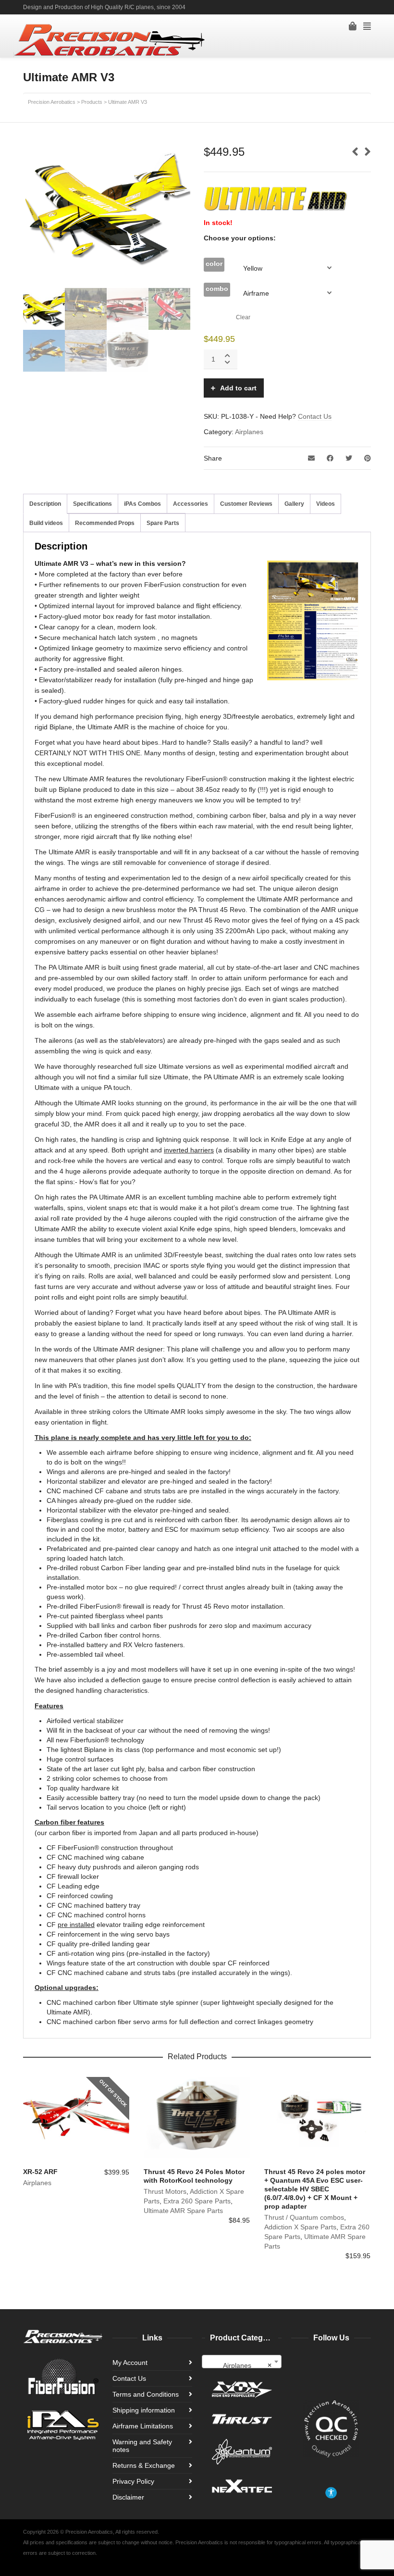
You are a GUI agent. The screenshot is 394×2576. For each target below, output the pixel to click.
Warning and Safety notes (142, 2446)
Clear (243, 317)
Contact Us (315, 416)
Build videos (46, 523)
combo (217, 288)
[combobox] (242, 2362)
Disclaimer (128, 2497)
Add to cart (238, 388)
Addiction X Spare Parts (300, 2227)
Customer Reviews (246, 504)
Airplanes (249, 432)
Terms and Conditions (146, 2394)
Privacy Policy (133, 2481)
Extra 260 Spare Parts (197, 2201)
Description (45, 504)
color (214, 263)
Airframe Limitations (143, 2426)
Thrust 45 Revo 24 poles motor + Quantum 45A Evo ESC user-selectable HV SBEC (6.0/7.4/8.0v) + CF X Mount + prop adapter (315, 2189)
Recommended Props (105, 523)
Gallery (294, 504)
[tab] (45, 504)
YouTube (356, 7)
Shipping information (144, 2410)
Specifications (92, 504)
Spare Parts (163, 523)
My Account (130, 2363)
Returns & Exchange (144, 2465)
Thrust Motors (165, 2191)
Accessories (191, 504)
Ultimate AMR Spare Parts (183, 2211)
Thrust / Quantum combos (304, 2217)
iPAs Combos (142, 504)
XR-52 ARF (40, 2172)
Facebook (342, 7)
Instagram (370, 7)
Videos (326, 504)
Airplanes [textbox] (247, 2365)
